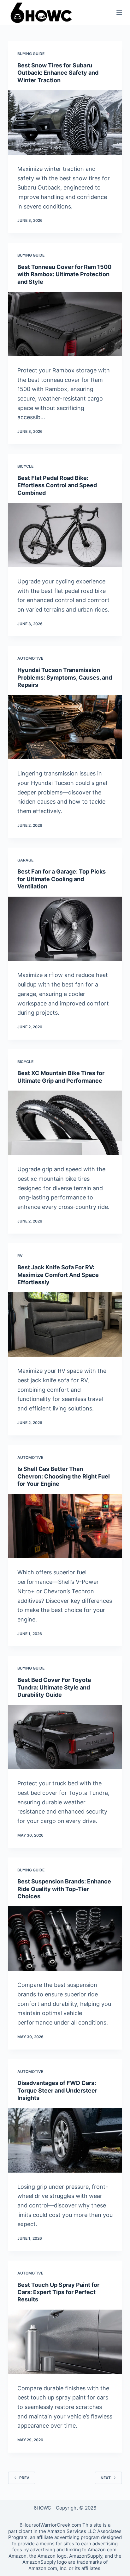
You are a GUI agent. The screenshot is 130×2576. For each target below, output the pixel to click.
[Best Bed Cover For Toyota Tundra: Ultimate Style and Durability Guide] (65, 1737)
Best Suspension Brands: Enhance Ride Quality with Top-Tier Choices (64, 1889)
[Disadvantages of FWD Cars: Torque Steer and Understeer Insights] (65, 2140)
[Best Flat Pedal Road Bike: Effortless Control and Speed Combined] (65, 535)
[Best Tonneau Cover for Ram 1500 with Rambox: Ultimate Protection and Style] (65, 324)
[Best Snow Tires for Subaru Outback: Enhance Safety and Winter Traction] (65, 122)
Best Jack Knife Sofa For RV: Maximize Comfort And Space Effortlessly (58, 1275)
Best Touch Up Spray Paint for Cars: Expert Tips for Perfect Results (58, 2292)
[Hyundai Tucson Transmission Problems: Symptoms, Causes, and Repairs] (65, 727)
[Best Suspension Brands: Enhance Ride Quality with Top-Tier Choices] (65, 1938)
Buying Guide (31, 54)
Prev (24, 2478)
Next (106, 2478)
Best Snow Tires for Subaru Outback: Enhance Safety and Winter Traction (58, 73)
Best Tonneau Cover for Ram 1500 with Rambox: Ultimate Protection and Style (64, 274)
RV (20, 1256)
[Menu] (119, 13)
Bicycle (25, 466)
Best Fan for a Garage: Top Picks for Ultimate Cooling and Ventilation (62, 879)
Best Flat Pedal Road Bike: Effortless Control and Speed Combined (57, 485)
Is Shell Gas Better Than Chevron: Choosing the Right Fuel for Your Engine (64, 1476)
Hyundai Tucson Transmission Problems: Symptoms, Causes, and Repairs (65, 677)
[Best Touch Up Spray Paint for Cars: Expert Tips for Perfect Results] (65, 2342)
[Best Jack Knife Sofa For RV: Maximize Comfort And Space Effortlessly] (65, 1324)
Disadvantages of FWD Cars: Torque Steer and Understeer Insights (57, 2090)
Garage (25, 860)
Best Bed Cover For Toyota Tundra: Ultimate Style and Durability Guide (54, 1687)
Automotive (30, 658)
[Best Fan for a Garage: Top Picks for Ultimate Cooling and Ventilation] (65, 929)
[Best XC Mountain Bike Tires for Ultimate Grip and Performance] (65, 1123)
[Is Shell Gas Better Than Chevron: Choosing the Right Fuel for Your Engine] (65, 1526)
